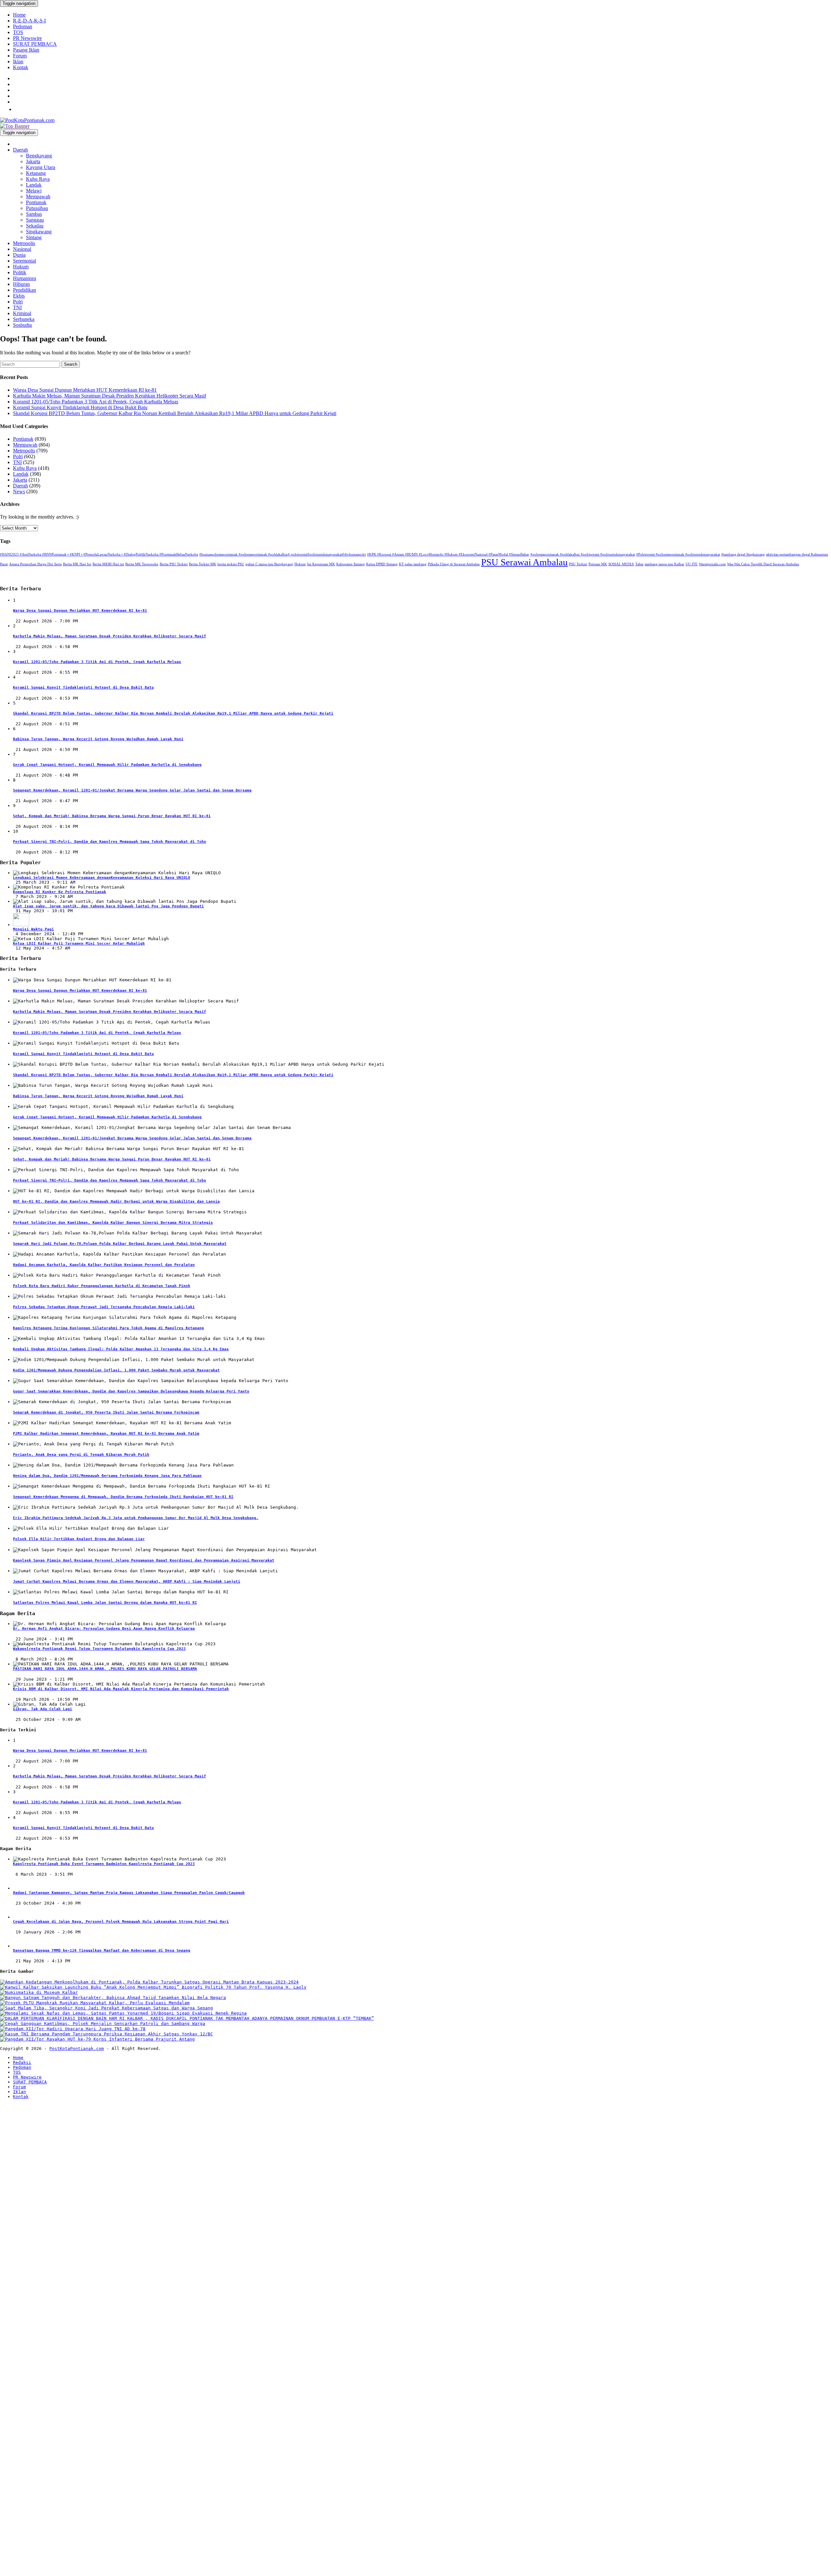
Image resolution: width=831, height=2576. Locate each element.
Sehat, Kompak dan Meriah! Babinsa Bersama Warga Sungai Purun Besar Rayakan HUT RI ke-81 (112, 816)
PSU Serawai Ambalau (524, 562)
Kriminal (22, 313)
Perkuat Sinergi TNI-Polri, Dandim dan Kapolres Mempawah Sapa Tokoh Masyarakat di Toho (110, 842)
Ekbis (19, 296)
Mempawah (38, 196)
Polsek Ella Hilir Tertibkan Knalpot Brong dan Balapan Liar (79, 1539)
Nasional (22, 249)
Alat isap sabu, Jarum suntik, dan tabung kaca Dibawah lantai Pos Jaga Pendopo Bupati (108, 906)
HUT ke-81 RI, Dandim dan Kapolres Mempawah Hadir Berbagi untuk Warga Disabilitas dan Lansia (116, 1202)
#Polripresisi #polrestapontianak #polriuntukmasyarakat (678, 554)
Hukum (21, 267)
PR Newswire (27, 38)
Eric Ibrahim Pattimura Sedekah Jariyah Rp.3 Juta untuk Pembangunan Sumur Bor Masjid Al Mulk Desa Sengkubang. (136, 1518)
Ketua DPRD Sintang (382, 564)
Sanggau (35, 220)
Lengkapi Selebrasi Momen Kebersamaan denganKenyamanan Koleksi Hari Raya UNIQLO (102, 878)
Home (19, 15)
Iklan (18, 61)
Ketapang (36, 173)
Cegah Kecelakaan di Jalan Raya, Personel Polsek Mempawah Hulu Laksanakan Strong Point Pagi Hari (121, 1922)
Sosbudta (22, 325)
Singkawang (39, 232)
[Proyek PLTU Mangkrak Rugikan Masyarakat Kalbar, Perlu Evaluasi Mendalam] (95, 2003)
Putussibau (37, 208)
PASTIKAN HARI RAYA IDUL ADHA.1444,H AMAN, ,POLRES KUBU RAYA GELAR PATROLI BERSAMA (105, 1669)
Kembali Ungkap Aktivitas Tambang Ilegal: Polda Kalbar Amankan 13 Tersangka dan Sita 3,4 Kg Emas (121, 1349)
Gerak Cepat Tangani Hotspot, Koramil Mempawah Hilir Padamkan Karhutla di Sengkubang (107, 765)
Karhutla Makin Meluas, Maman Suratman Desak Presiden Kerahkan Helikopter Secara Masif (110, 396)
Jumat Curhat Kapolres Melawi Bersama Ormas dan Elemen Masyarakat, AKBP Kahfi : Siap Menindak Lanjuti (127, 1582)
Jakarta (33, 161)
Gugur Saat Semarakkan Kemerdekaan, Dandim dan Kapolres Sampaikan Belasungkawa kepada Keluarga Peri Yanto (131, 1391)
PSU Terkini (578, 564)
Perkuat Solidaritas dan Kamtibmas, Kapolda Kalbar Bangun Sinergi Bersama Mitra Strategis (113, 1223)
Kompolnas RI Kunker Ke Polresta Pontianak (60, 892)
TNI (17, 307)
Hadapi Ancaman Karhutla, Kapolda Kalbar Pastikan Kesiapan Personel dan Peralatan (104, 1265)
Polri (18, 302)
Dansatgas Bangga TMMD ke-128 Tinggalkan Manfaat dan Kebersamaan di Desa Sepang (102, 1950)
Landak (34, 185)
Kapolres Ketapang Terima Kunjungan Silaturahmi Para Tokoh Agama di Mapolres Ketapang (108, 1328)
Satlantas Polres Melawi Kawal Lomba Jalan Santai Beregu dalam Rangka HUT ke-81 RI (105, 1603)
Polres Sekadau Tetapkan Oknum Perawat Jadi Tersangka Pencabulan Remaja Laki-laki (104, 1307)
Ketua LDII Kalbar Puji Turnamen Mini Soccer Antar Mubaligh (79, 944)
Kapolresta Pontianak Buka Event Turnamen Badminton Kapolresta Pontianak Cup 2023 (104, 1864)
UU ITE (692, 564)
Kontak (21, 67)
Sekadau (35, 226)
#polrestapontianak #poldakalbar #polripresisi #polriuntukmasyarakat (583, 554)
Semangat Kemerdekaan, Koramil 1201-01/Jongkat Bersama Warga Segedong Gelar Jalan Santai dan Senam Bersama (132, 790)
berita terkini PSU (231, 564)
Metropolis (24, 243)
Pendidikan (25, 290)
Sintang (34, 237)
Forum (20, 56)
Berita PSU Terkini (174, 564)
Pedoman (23, 26)
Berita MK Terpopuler (142, 564)
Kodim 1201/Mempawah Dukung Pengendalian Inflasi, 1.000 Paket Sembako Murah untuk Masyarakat (116, 1370)
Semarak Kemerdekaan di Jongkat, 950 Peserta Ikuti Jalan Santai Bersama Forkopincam (106, 1412)
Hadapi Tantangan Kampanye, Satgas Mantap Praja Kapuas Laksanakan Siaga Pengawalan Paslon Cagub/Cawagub (129, 1893)
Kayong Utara (41, 167)
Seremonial (25, 261)
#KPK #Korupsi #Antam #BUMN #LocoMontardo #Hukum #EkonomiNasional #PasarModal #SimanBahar (448, 554)
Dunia (19, 255)
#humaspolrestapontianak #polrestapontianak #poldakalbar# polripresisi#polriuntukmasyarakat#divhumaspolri (283, 554)
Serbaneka (24, 319)
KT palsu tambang (413, 564)
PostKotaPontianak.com (77, 2049)
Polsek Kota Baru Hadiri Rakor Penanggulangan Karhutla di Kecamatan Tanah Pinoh (102, 1286)
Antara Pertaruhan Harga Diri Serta (35, 564)
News (19, 491)
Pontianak (36, 202)
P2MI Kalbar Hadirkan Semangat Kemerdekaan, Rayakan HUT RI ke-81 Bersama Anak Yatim (106, 1434)
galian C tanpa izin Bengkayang (269, 564)
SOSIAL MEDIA (621, 564)
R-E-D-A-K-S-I (29, 21)
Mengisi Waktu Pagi (33, 929)
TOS (18, 32)
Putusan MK (598, 564)
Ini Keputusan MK (321, 564)
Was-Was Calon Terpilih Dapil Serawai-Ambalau (763, 564)
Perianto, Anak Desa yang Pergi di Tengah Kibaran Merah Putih (81, 1455)
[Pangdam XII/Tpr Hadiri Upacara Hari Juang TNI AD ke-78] (73, 2029)
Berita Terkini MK (203, 564)
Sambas (34, 214)
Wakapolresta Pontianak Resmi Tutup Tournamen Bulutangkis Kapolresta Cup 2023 (99, 1649)
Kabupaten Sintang (351, 564)
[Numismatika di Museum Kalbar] (39, 1992)
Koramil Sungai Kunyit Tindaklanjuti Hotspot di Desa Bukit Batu (80, 407)
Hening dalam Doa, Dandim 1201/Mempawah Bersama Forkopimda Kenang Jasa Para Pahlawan (107, 1476)
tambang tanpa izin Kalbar (664, 564)
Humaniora (25, 278)
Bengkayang (39, 156)
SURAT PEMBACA (35, 44)
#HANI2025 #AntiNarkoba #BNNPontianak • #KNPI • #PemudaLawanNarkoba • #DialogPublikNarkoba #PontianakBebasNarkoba (99, 554)
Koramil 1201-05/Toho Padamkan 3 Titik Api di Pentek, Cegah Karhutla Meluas (96, 402)
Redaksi (22, 2062)
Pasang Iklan (26, 50)
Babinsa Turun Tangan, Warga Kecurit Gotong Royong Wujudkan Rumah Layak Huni (98, 739)
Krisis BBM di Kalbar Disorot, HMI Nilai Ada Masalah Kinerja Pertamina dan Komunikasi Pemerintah (121, 1689)
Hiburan (21, 284)
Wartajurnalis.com (712, 564)
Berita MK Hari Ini (77, 564)
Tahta (639, 564)
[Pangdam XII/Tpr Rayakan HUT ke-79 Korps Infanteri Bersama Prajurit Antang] (97, 2039)
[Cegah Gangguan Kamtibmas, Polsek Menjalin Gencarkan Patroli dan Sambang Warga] (103, 2024)
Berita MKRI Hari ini (108, 564)
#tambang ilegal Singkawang (743, 554)
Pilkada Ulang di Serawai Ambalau (454, 564)
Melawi (34, 191)
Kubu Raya (38, 179)
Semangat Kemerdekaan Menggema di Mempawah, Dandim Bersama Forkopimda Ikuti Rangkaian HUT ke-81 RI (123, 1497)
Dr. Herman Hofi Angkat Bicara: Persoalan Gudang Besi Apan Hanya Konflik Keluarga (104, 1629)
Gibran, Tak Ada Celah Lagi (43, 1709)
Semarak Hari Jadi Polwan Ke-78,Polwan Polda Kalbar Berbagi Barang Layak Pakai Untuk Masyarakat (120, 1244)
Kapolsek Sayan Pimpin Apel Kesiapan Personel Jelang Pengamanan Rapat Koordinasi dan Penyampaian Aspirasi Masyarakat (144, 1560)
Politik (20, 272)
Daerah (20, 150)
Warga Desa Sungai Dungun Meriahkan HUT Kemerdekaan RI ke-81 (85, 390)
